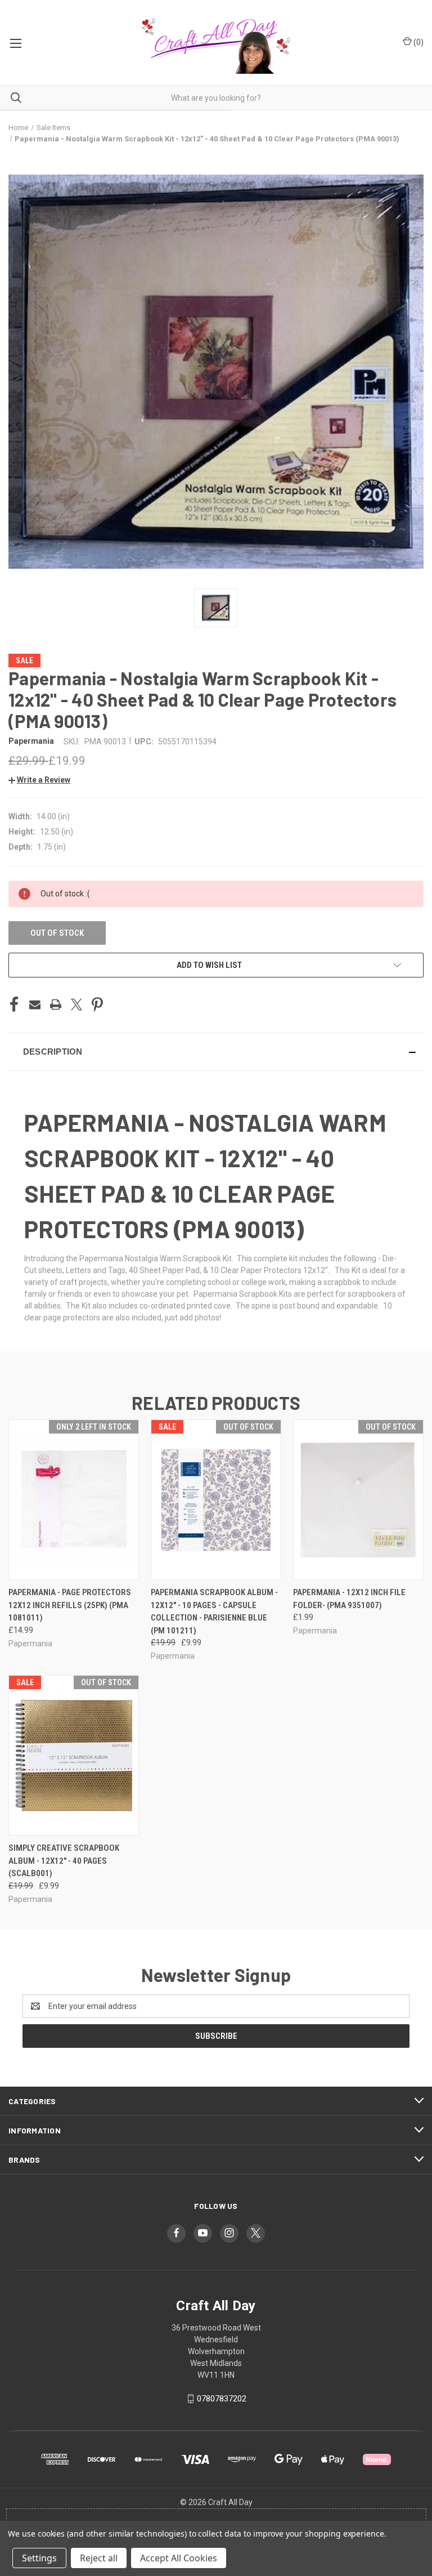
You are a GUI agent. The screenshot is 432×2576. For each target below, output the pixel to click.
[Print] (56, 1004)
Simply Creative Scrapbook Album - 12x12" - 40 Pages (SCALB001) (64, 1861)
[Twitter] (76, 1004)
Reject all (99, 2558)
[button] (39, 780)
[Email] (35, 1004)
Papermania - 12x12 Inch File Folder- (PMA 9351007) (349, 1599)
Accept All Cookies (179, 2558)
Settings (39, 2558)
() (418, 42)
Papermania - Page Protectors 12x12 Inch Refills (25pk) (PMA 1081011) (70, 1605)
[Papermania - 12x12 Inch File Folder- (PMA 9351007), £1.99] (358, 1500)
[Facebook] (14, 1004)
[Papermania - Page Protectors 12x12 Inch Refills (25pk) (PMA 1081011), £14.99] (74, 1500)
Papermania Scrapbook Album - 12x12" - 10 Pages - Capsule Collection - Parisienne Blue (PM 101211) (214, 1611)
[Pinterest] (97, 1004)
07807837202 (222, 2399)
